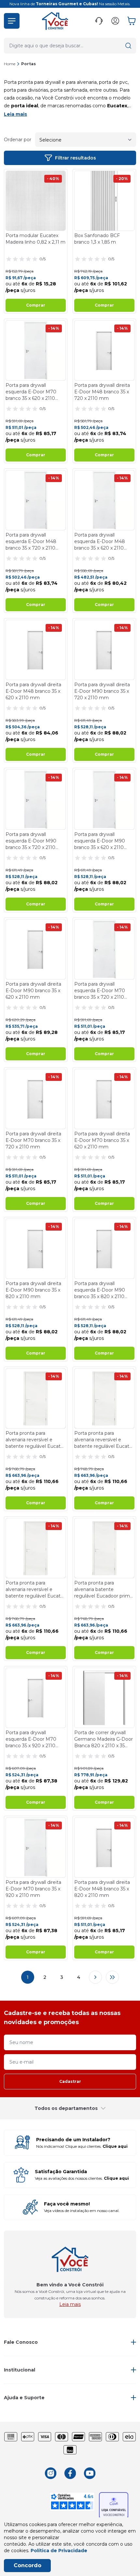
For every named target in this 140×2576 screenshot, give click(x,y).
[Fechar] (128, 1243)
